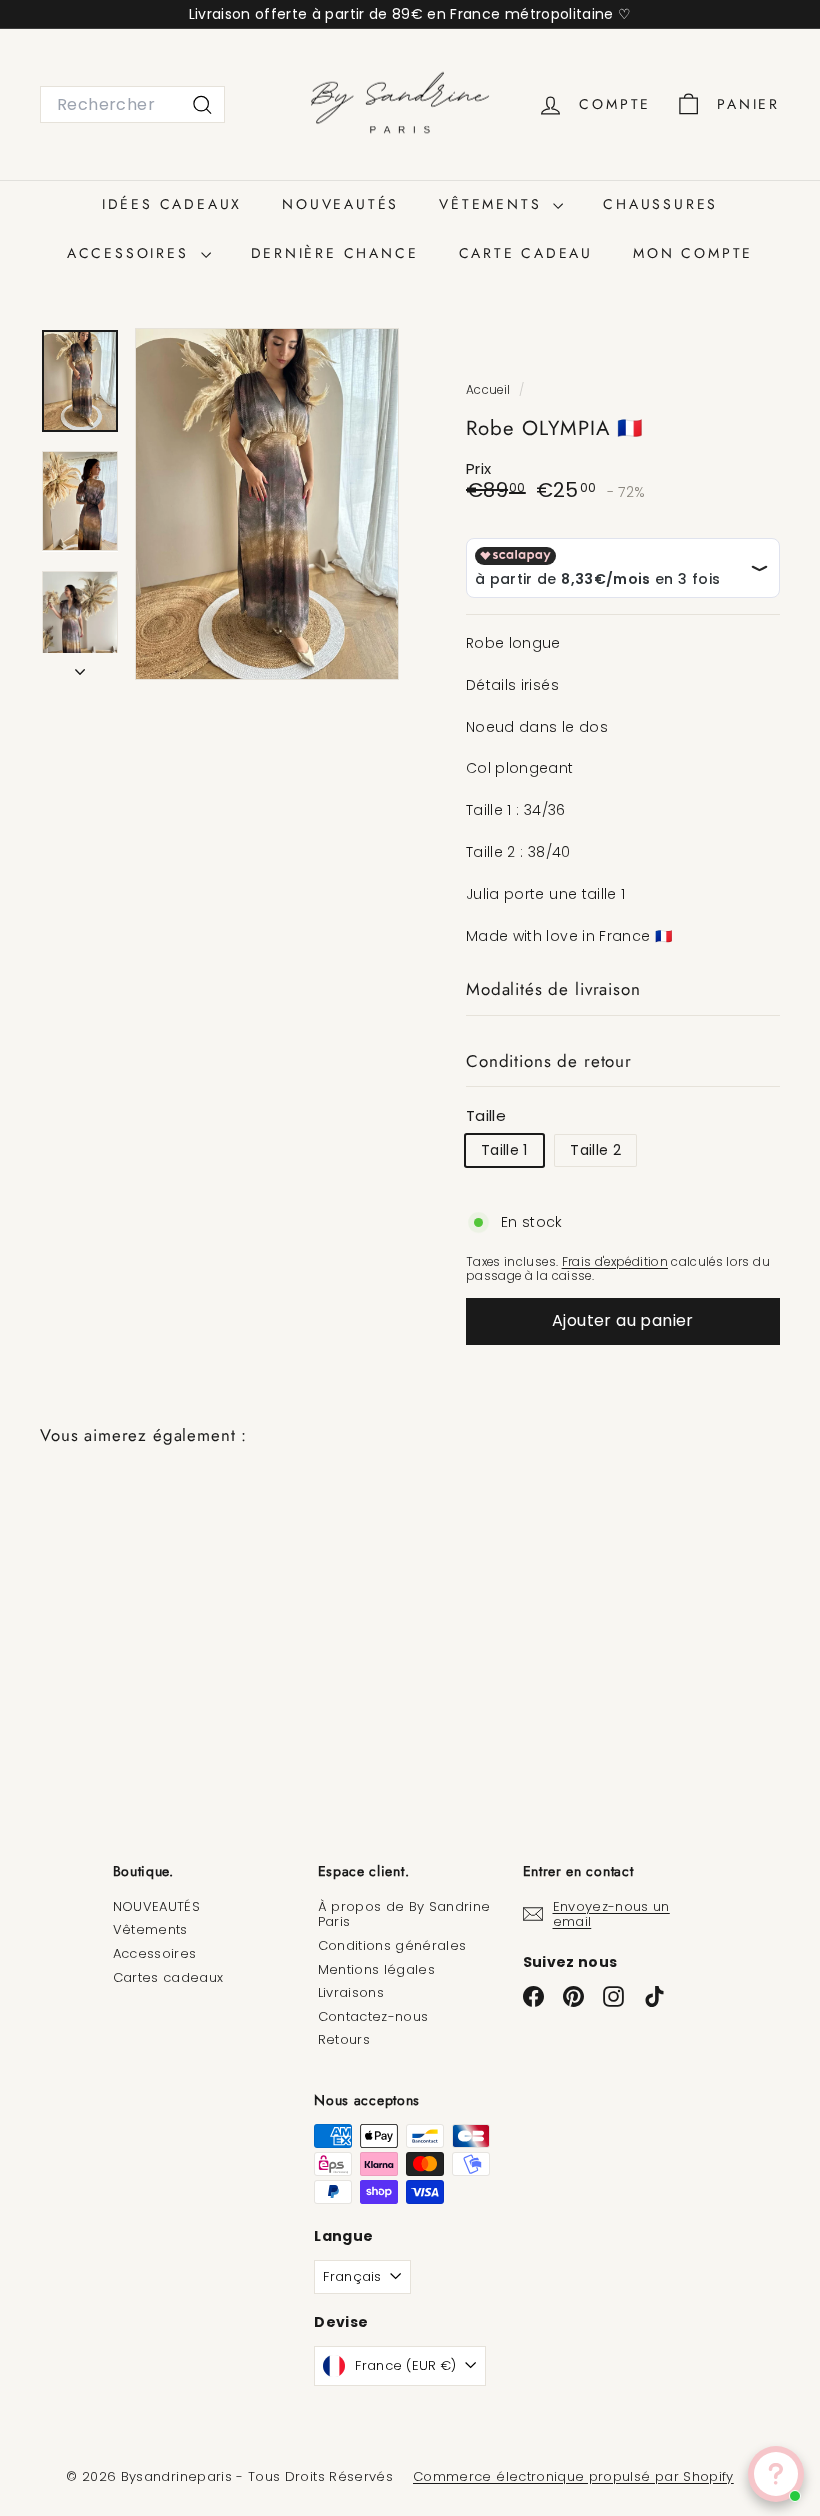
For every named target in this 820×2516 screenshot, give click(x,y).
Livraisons (351, 1992)
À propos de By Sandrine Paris (404, 1914)
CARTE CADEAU (526, 253)
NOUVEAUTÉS (340, 204)
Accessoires (155, 1953)
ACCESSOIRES (131, 253)
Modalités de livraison (553, 989)
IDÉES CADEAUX (172, 204)
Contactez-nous (373, 2016)
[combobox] (132, 104)
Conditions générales (392, 1945)
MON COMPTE (693, 253)
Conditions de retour (549, 1061)
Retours (344, 2039)
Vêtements (150, 1929)
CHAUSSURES (660, 204)
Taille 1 (504, 1150)
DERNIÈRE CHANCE (335, 253)
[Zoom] (267, 503)
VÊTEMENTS (493, 204)
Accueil (490, 390)
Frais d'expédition (615, 1262)
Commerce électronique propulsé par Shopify (573, 2476)
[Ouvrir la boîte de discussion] (776, 2474)
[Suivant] (80, 666)
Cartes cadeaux (168, 1977)
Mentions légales (377, 1969)
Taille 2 (595, 1150)
